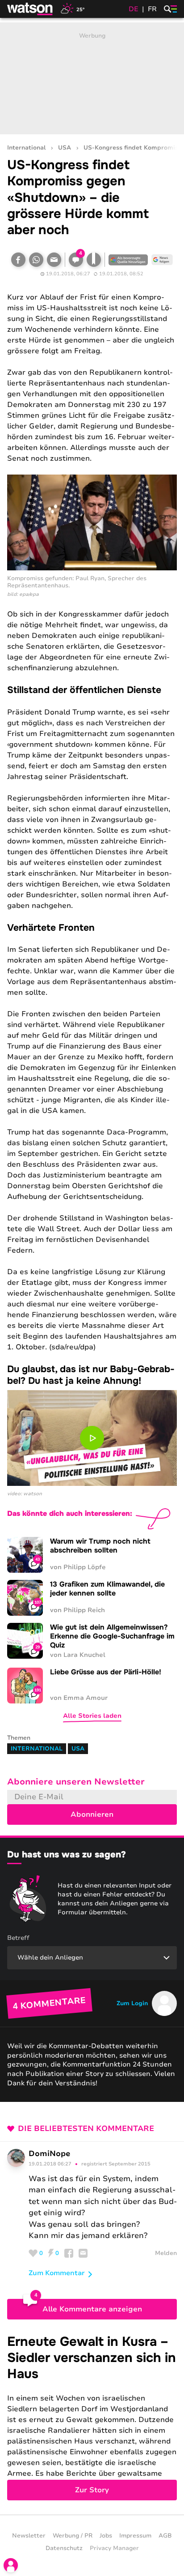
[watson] (30, 9)
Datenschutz (64, 2548)
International (26, 148)
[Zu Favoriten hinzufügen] (94, 260)
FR (152, 9)
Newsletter (29, 2536)
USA (65, 148)
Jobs (106, 2536)
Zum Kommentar (57, 2273)
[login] (11, 2565)
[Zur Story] (92, 2417)
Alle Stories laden (92, 1716)
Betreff (18, 1938)
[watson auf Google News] (162, 260)
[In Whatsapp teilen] (36, 260)
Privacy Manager (114, 2548)
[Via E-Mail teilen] (54, 260)
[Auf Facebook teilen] (18, 260)
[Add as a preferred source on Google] (128, 260)
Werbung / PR (73, 2536)
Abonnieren (92, 1814)
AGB (165, 2536)
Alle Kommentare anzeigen (92, 2309)
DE (134, 9)
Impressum (135, 2536)
